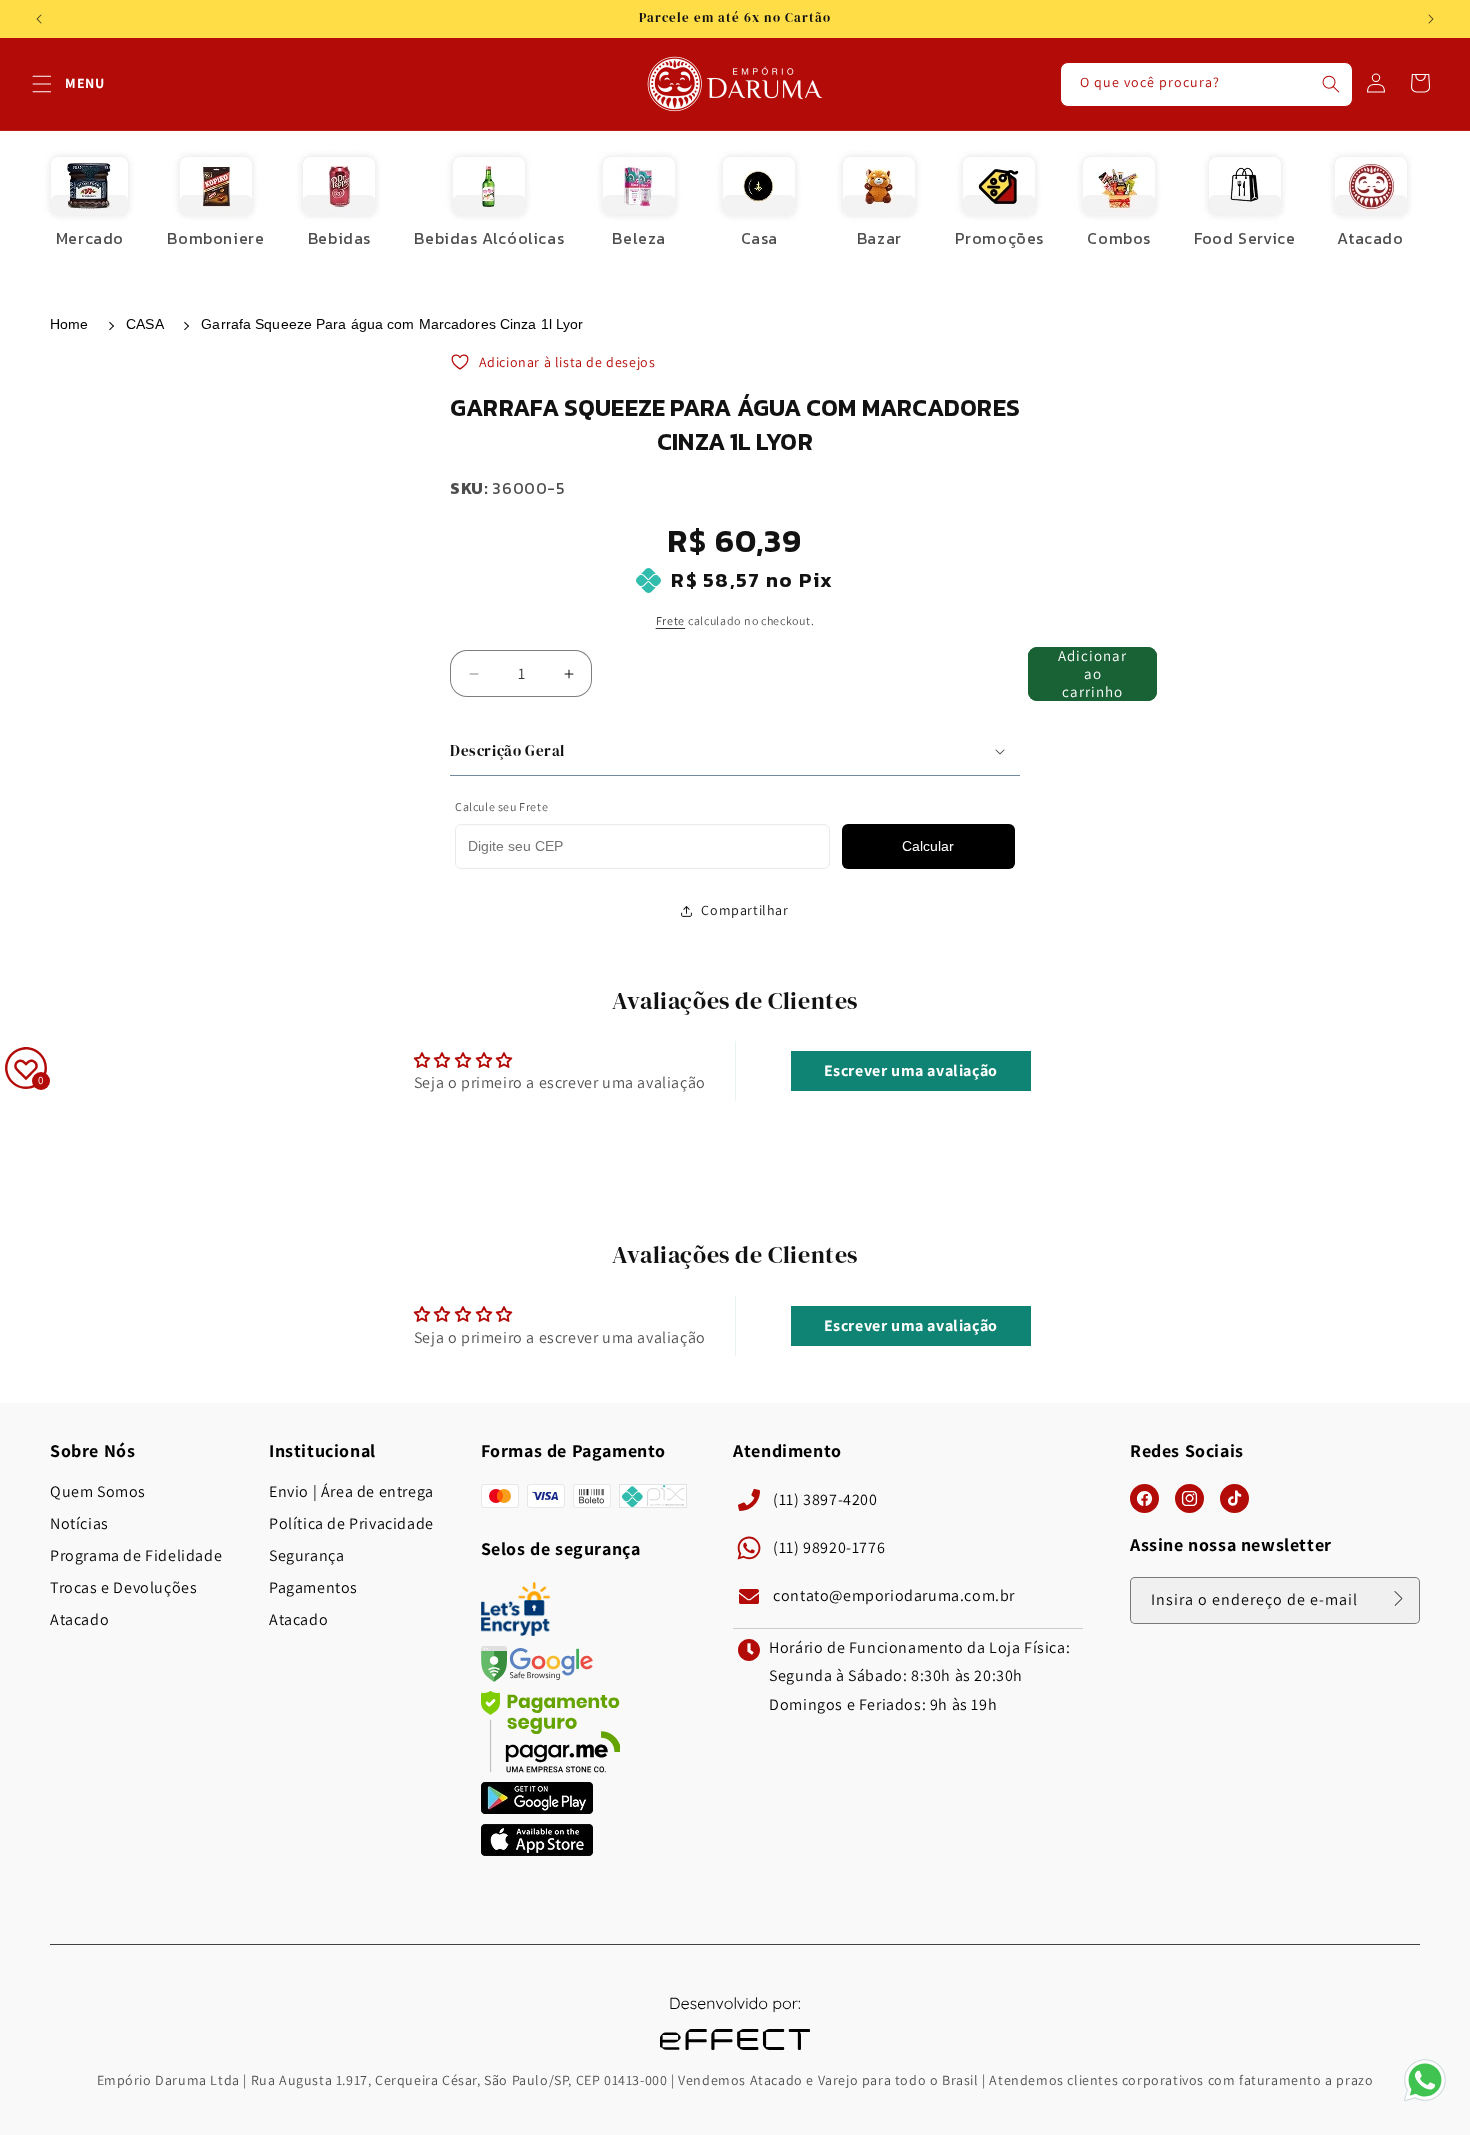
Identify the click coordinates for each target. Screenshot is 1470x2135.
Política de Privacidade (351, 1524)
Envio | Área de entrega (351, 1492)
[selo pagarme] (551, 1767)
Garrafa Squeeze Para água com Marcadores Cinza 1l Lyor (392, 324)
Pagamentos (313, 1588)
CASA (144, 324)
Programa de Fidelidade (136, 1556)
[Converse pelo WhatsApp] (1425, 2099)
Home (69, 324)
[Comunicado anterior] (39, 19)
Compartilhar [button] (744, 910)
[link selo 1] (537, 1808)
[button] (42, 84)
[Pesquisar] (1331, 84)
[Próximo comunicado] (1431, 19)
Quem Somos (98, 1492)
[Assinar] (1398, 1599)
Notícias (79, 1524)
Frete (671, 620)
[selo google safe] (537, 1676)
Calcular (928, 846)
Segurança (306, 1556)
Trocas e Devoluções (123, 1588)
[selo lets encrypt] (515, 1630)
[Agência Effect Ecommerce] (735, 2052)
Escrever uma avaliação (911, 1071)
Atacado (79, 1620)
